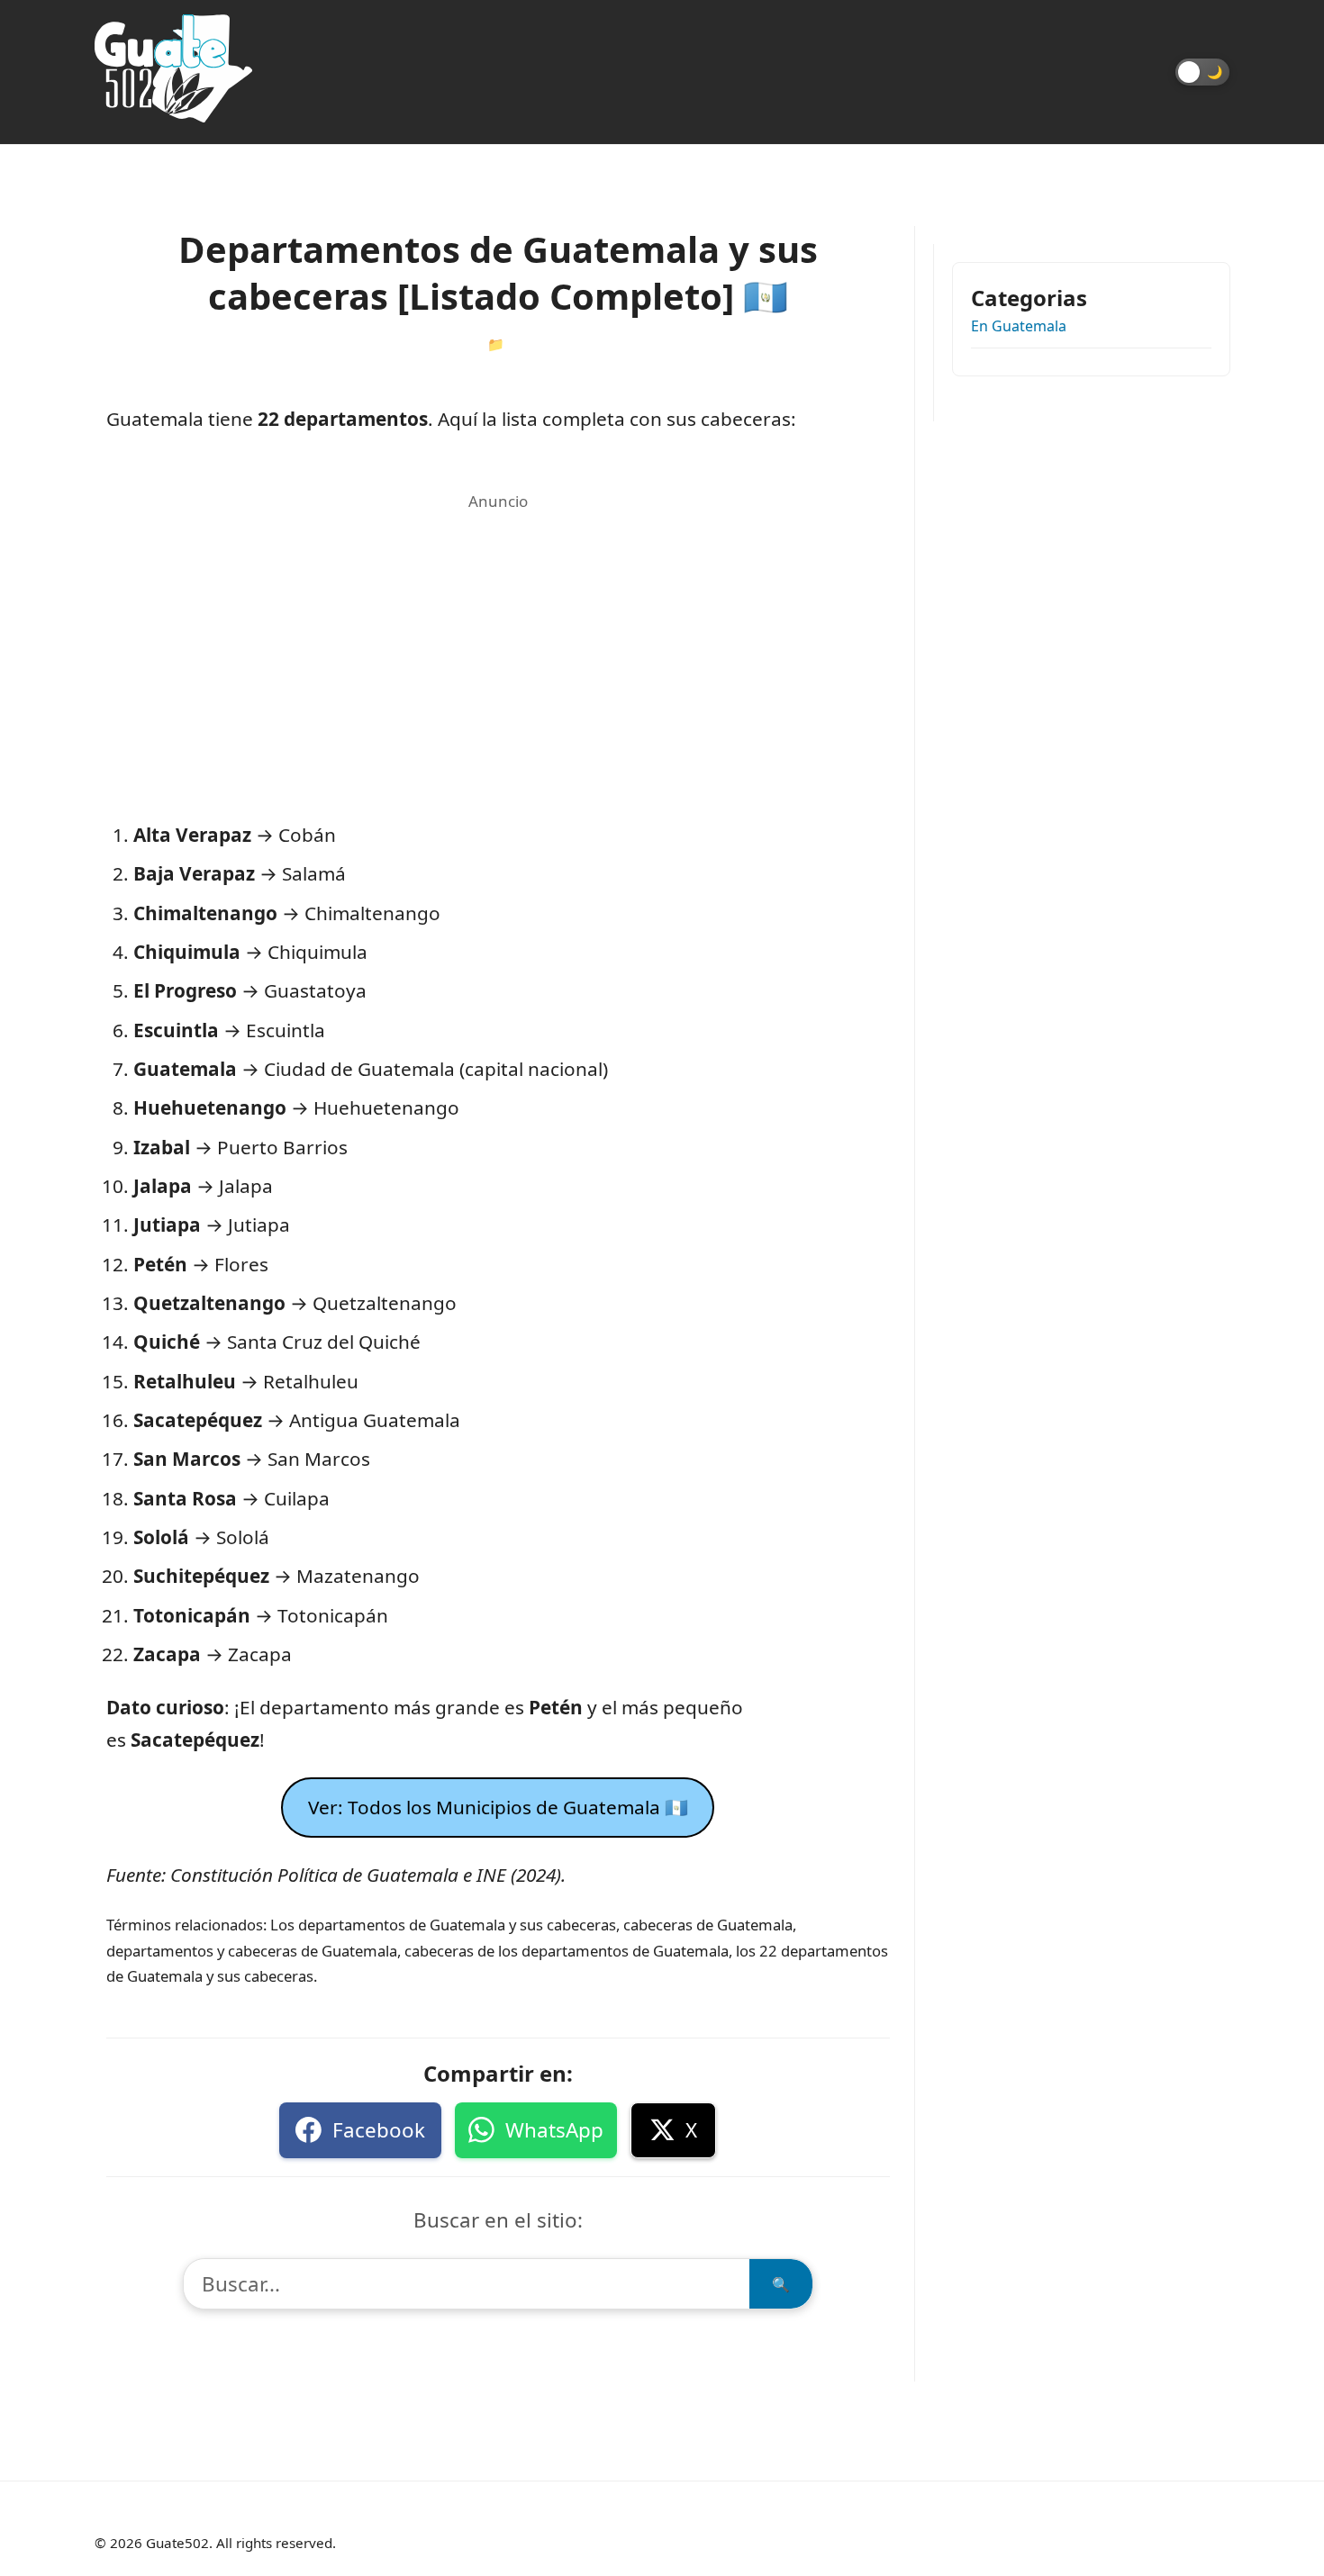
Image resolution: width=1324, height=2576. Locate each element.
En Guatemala (1019, 326)
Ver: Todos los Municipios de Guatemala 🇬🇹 (498, 1807)
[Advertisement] (498, 643)
